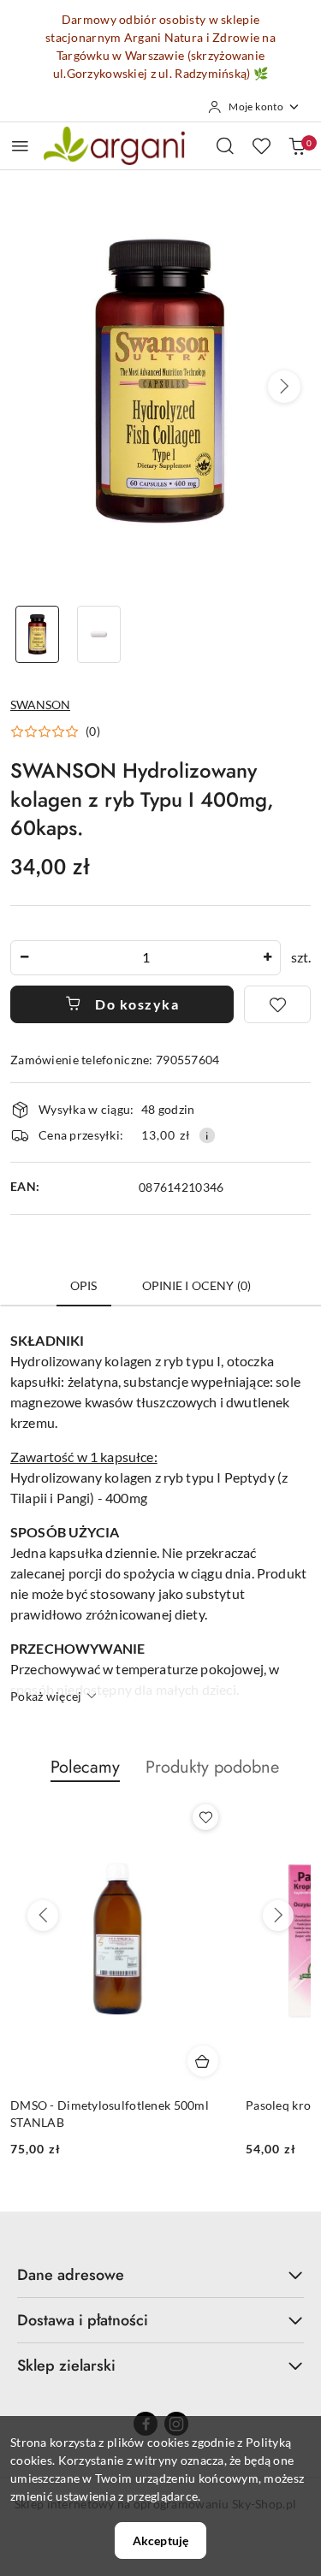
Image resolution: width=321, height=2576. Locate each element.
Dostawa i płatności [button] (83, 2320)
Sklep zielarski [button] (66, 2366)
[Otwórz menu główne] (20, 146)
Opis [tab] (84, 1285)
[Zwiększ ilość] (267, 958)
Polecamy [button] (85, 1767)
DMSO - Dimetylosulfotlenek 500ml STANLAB (110, 2114)
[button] (284, 387)
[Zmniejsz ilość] (24, 958)
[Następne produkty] (278, 1916)
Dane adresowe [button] (71, 2275)
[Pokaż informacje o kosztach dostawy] (207, 1135)
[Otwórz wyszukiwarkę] (225, 145)
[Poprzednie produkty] (43, 1916)
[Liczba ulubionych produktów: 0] (261, 145)
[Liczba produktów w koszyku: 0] (297, 145)
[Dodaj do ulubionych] (277, 1004)
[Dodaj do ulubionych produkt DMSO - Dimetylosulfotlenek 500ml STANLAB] (205, 1817)
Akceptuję (160, 2540)
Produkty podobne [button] (212, 1767)
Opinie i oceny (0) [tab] (197, 1285)
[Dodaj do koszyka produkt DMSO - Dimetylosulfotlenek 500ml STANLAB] (203, 2061)
